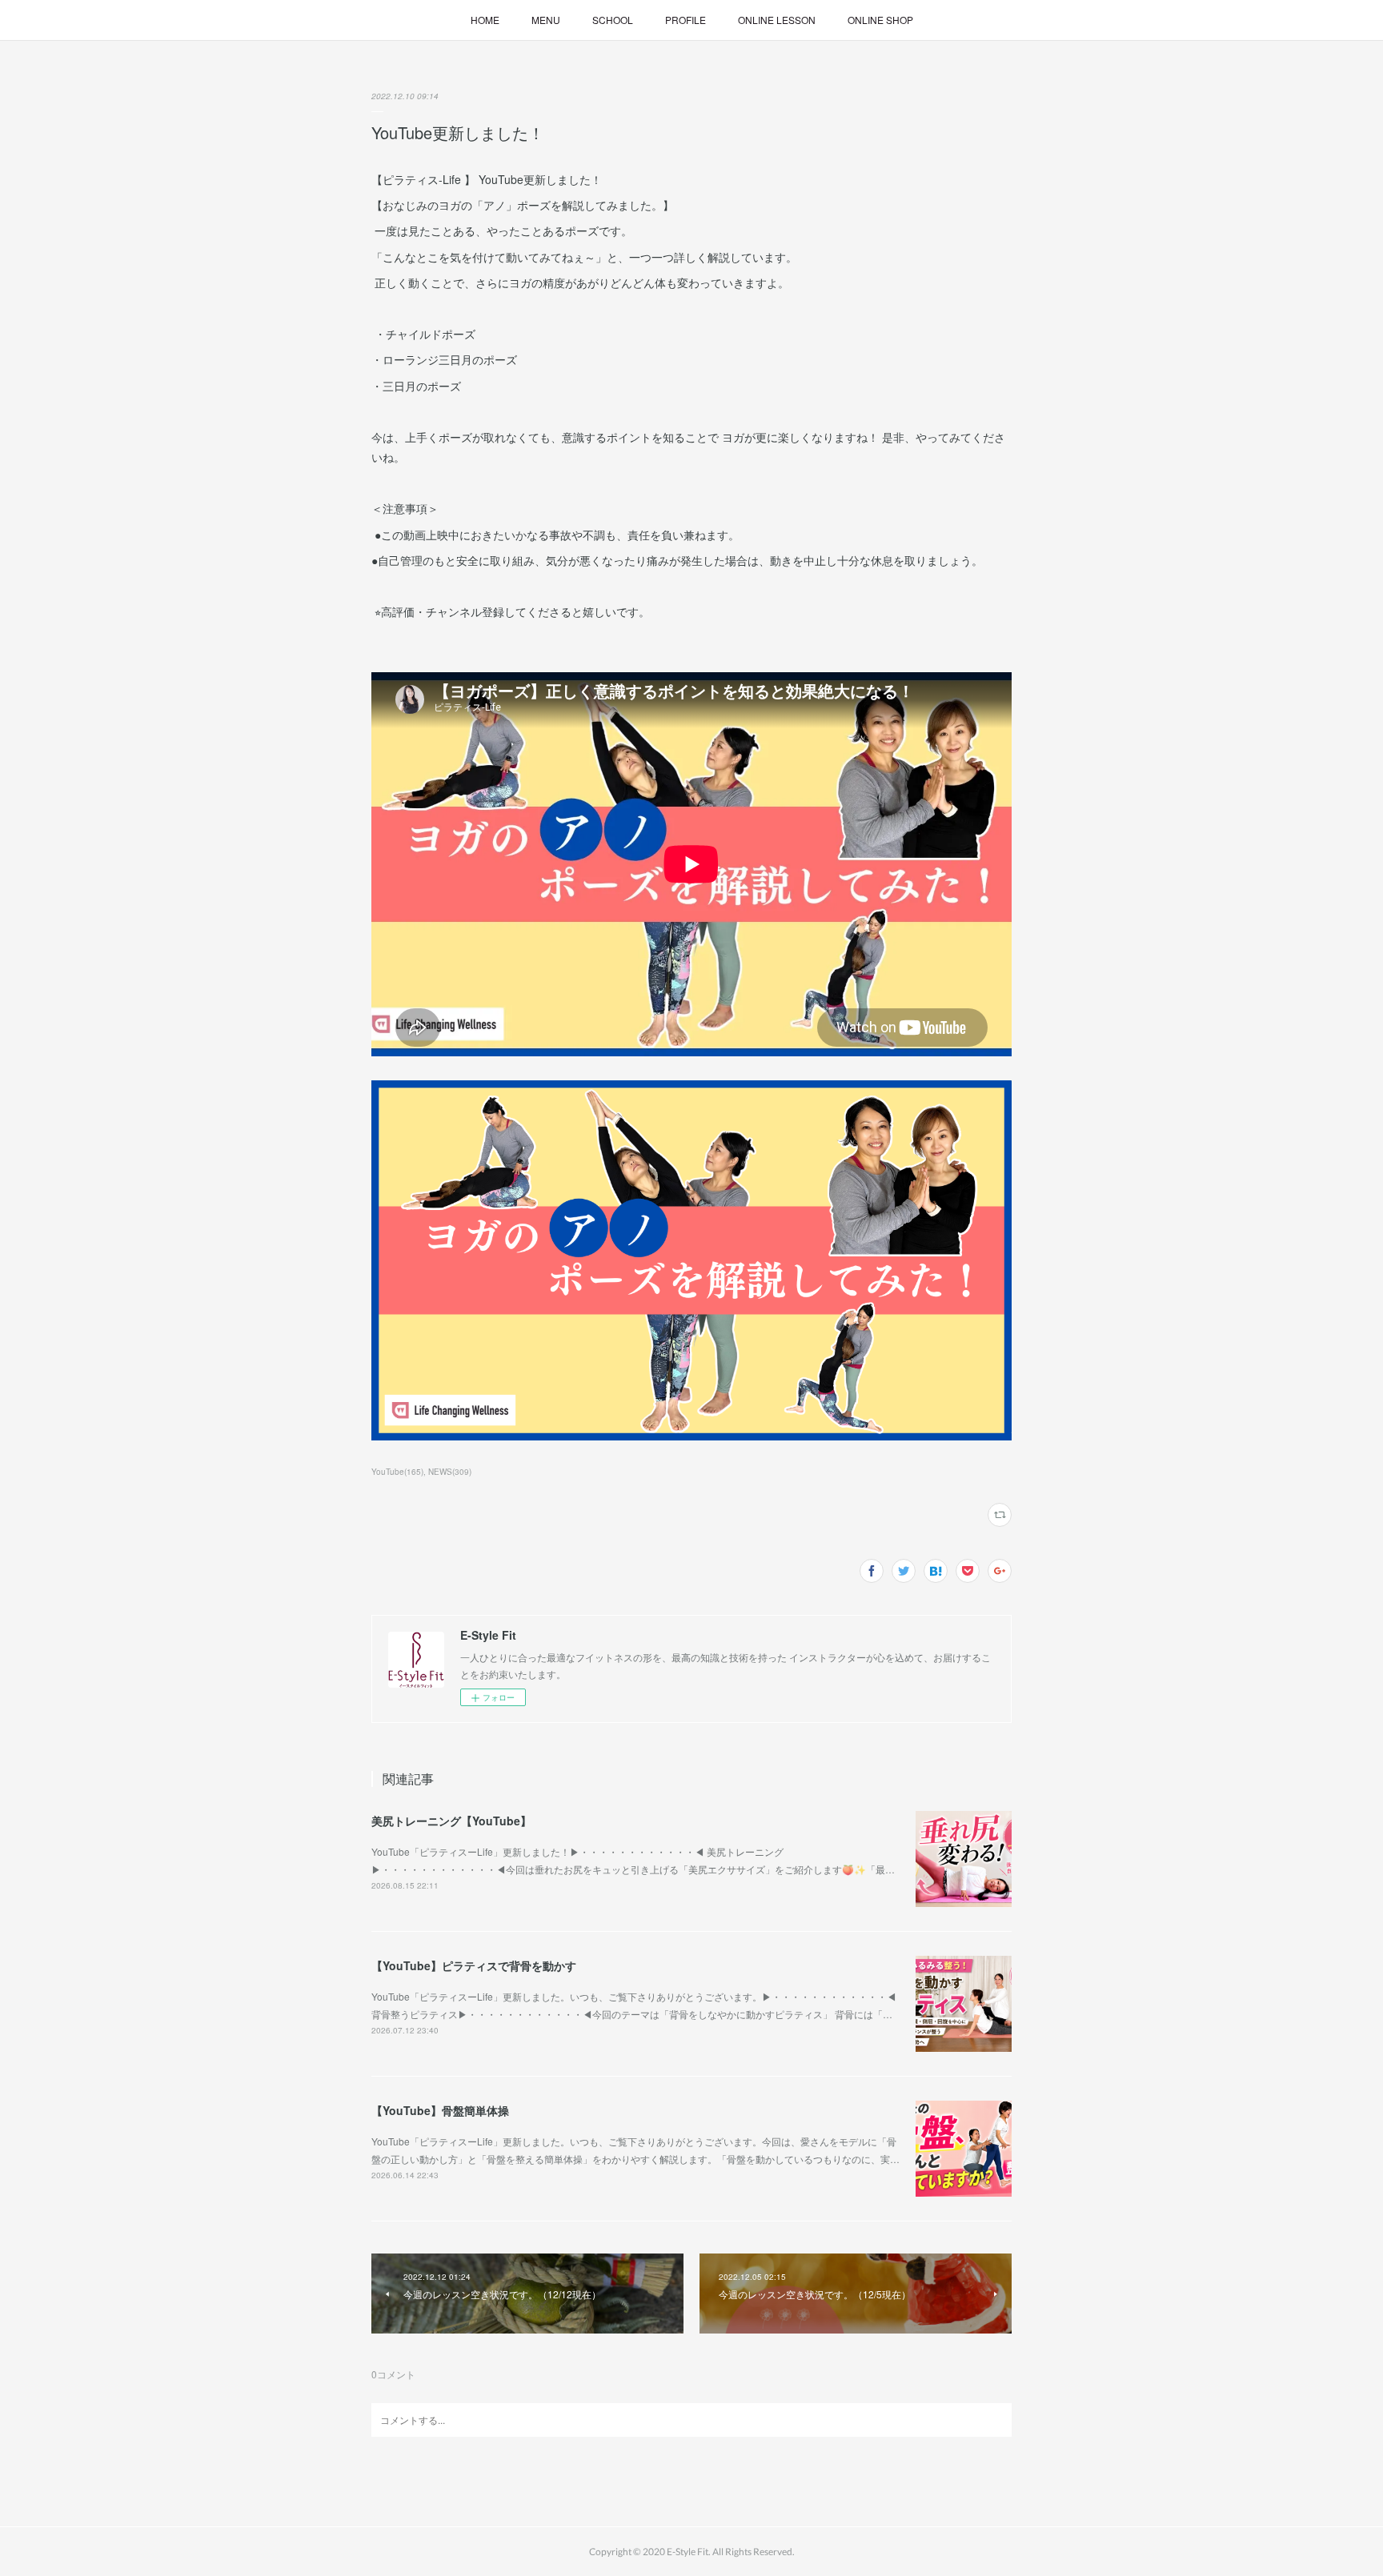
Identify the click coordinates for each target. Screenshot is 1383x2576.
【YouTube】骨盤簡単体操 (440, 2110)
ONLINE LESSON (777, 20)
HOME (485, 20)
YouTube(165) (397, 1472)
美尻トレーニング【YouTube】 (451, 1821)
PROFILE (685, 20)
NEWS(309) (450, 1472)
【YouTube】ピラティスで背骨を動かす (474, 1965)
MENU (546, 20)
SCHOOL (613, 20)
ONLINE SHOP (880, 20)
